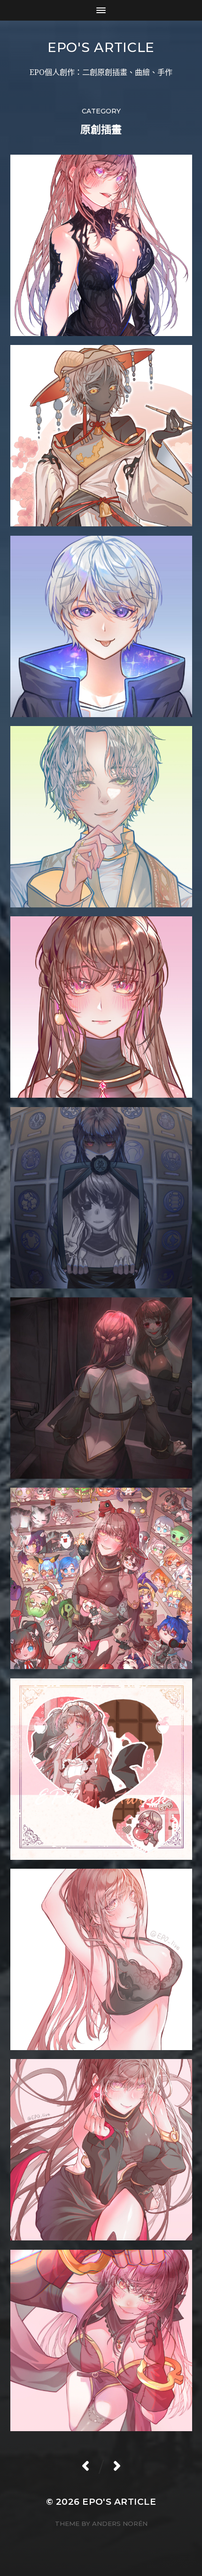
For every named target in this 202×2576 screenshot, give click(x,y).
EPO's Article (101, 47)
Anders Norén (120, 2524)
